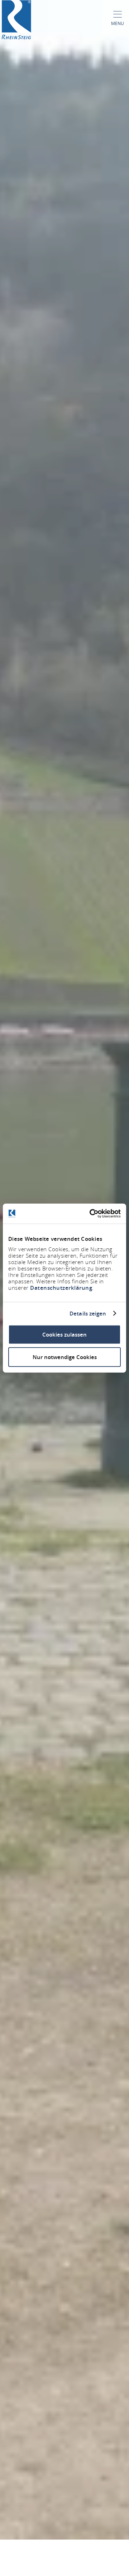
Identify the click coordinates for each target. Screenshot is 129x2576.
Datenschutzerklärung (61, 1288)
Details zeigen (88, 1313)
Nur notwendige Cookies (65, 1357)
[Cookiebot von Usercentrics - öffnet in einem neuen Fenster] (91, 1214)
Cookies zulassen (64, 1335)
